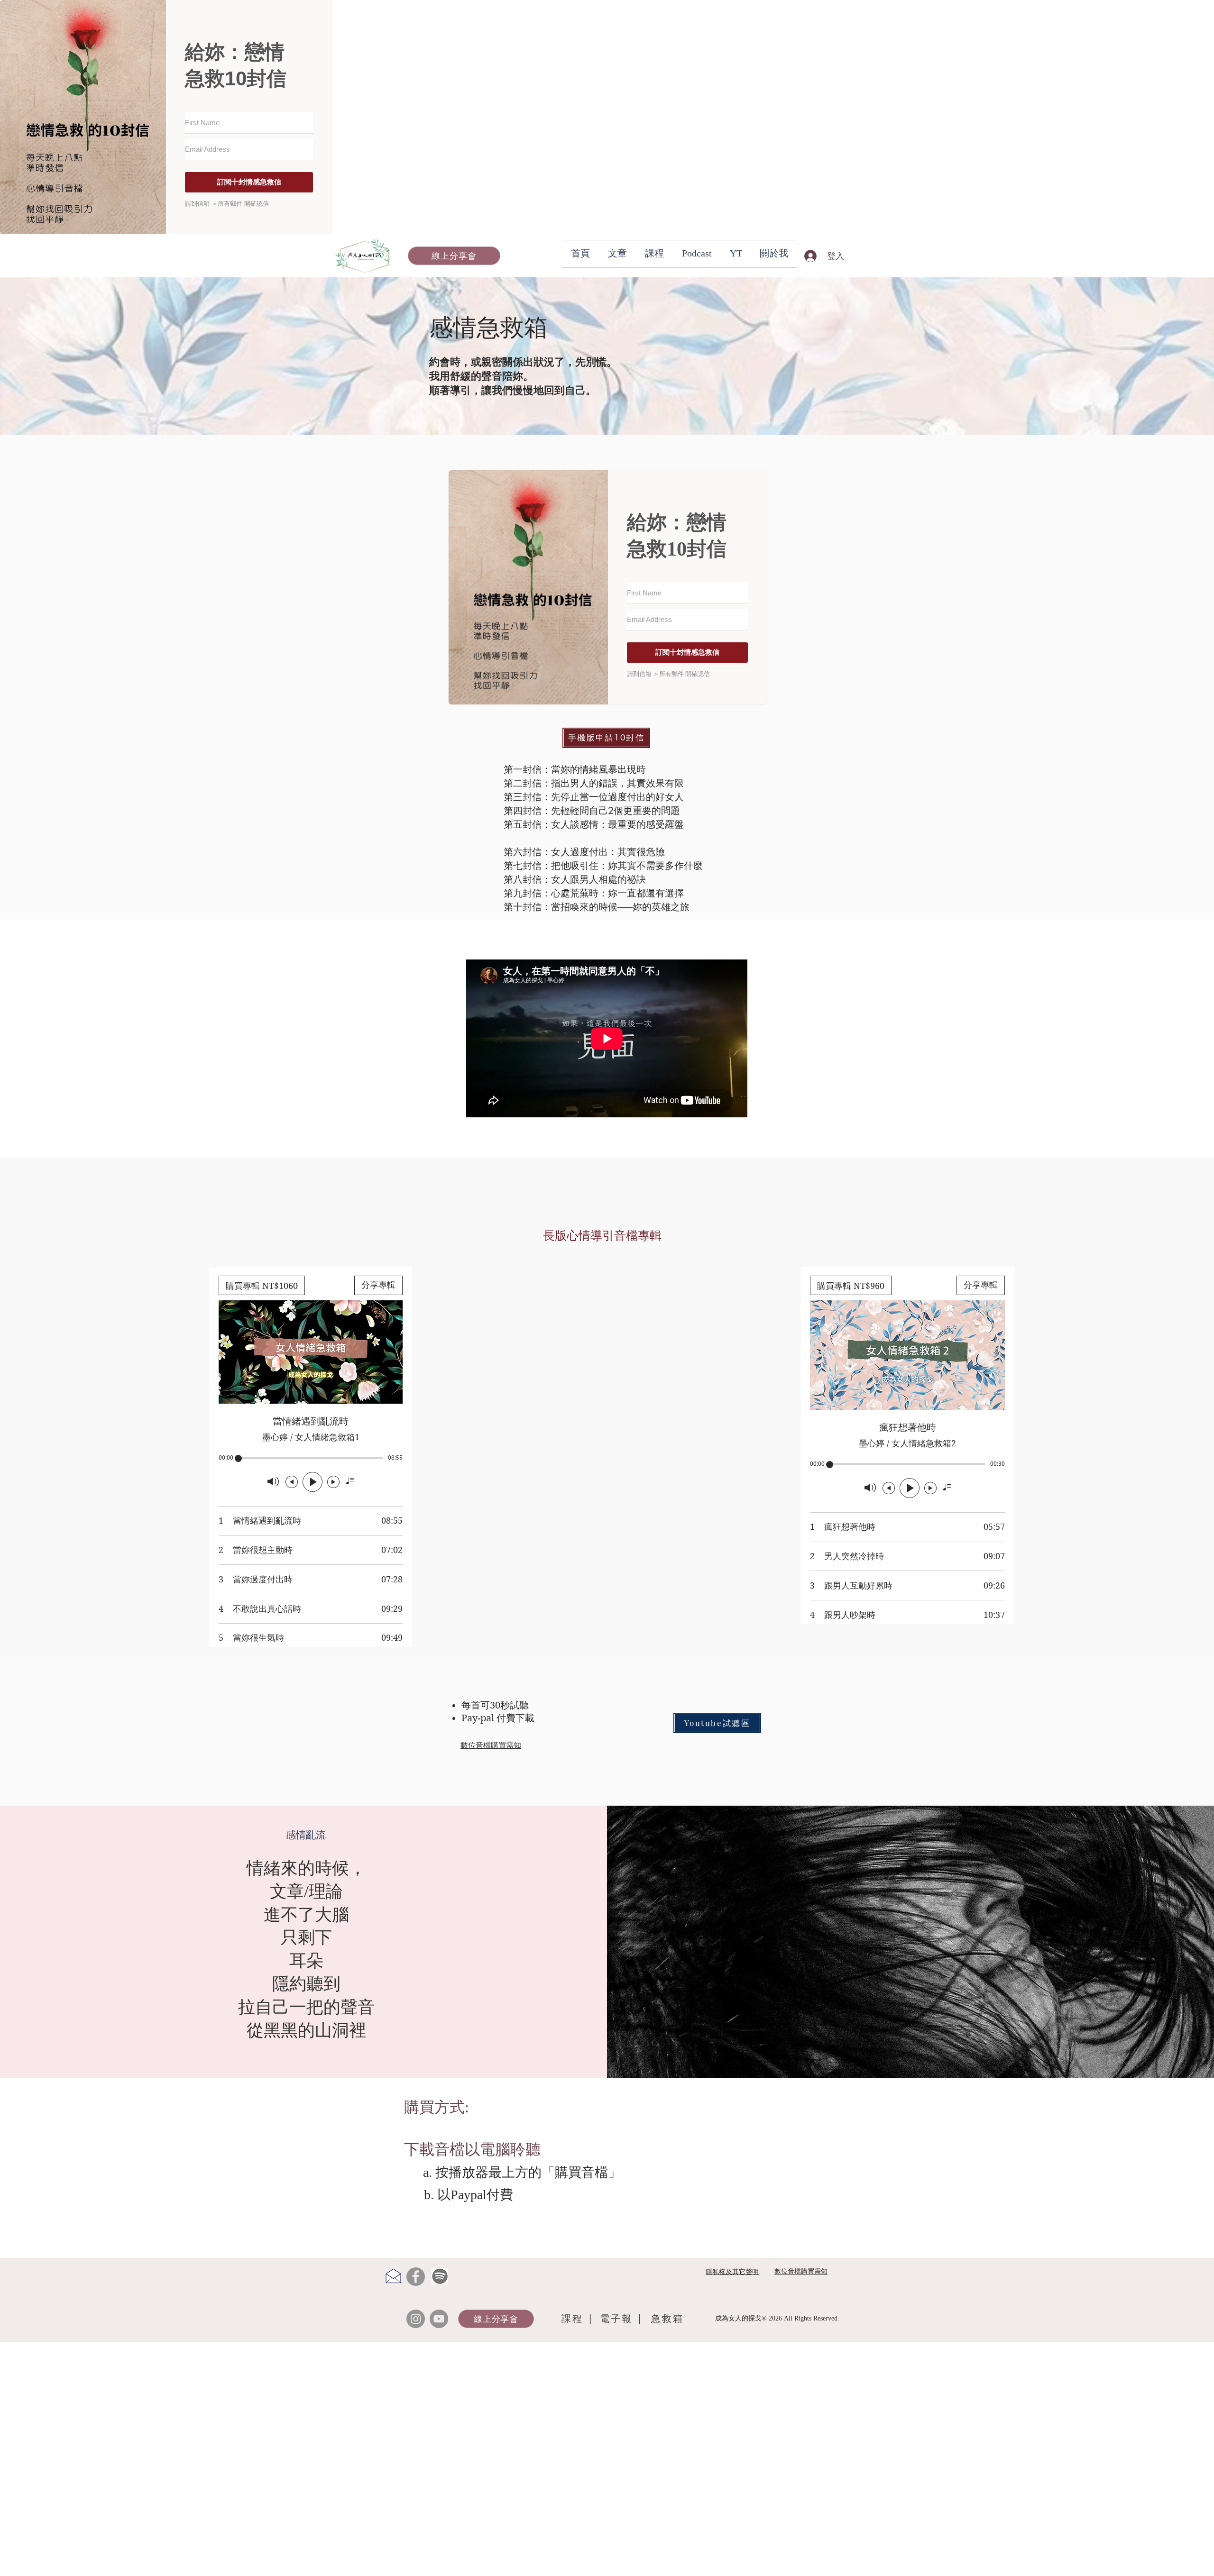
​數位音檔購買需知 (491, 1745)
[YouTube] (439, 2319)
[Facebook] (416, 2277)
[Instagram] (416, 2319)
